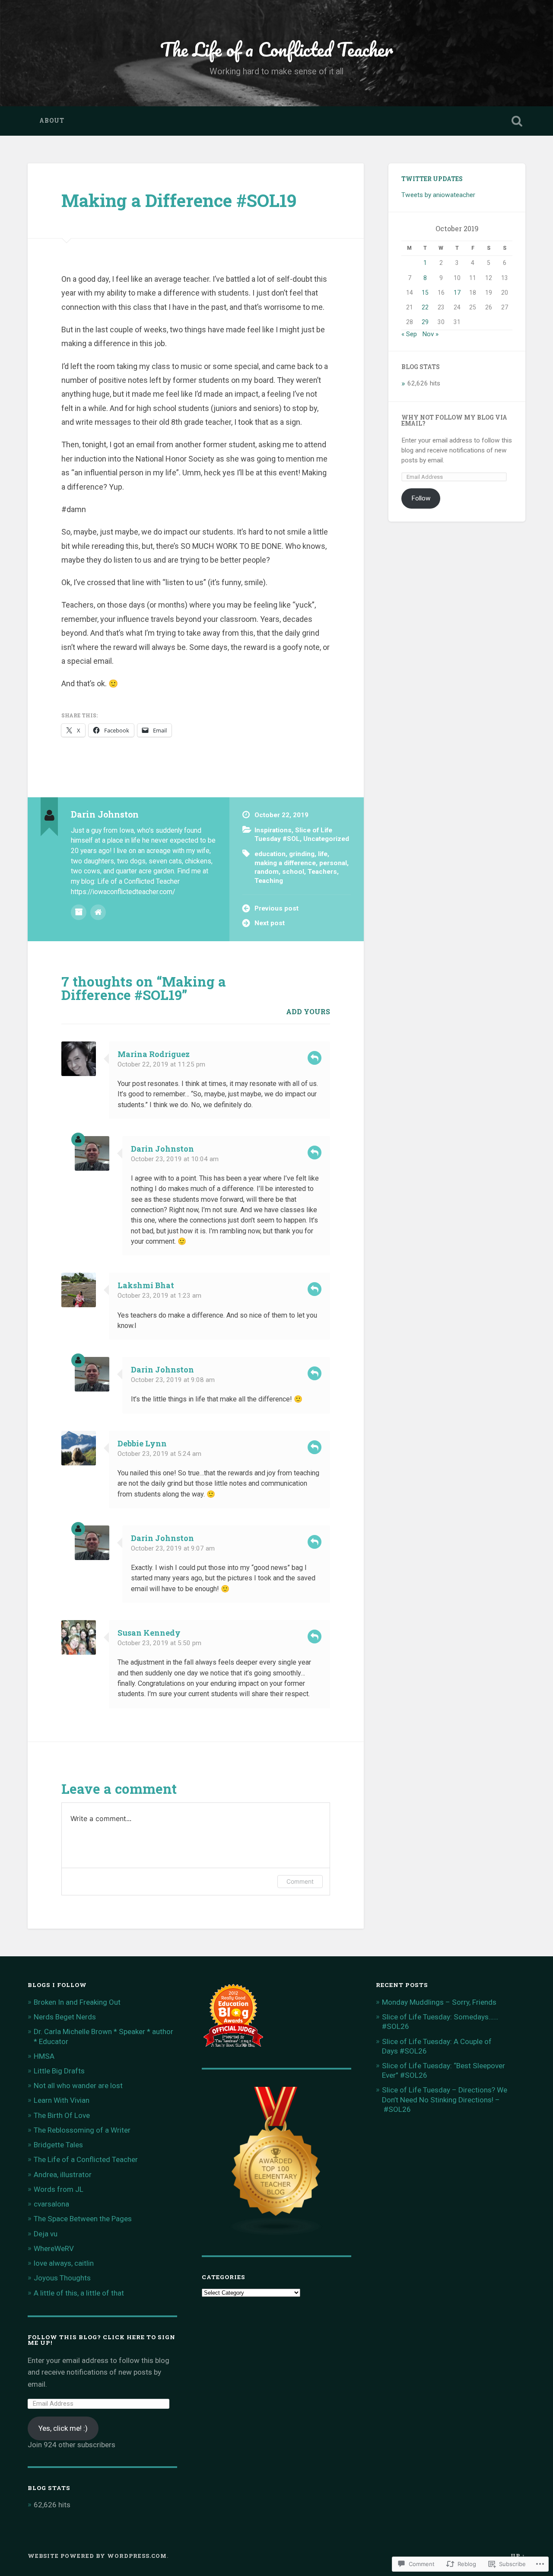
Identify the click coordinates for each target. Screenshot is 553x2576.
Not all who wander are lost (78, 2086)
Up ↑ (518, 2556)
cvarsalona (51, 2204)
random (267, 872)
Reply (315, 1058)
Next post (270, 923)
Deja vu (46, 2234)
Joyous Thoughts (62, 2278)
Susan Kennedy (149, 1633)
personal (333, 863)
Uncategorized (326, 839)
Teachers (322, 872)
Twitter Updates (432, 179)
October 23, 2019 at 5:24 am (159, 1454)
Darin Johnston (162, 1149)
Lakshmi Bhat (146, 1285)
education (270, 854)
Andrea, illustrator (63, 2175)
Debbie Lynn (142, 1443)
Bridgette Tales (58, 2145)
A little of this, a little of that (79, 2293)
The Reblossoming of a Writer (82, 2130)
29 (425, 322)
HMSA (44, 2056)
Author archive (79, 912)
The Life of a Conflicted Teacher (277, 49)
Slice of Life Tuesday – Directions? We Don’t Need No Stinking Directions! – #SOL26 (445, 2099)
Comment (300, 1881)
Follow (421, 498)
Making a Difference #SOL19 (179, 200)
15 (425, 293)
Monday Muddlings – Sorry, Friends (439, 2002)
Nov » (430, 334)
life (323, 854)
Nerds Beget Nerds (65, 2017)
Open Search (517, 121)
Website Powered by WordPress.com (97, 2556)
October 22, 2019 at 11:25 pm (161, 1064)
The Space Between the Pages (83, 2219)
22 (425, 307)
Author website (98, 912)
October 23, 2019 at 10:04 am (175, 1159)
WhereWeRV (54, 2248)
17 (457, 293)
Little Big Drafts (59, 2071)
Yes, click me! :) (63, 2428)
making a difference (285, 863)
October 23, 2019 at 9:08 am (173, 1380)
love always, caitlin (64, 2263)
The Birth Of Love (62, 2115)
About (52, 121)
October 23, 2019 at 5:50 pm (159, 1643)
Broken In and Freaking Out (77, 2002)
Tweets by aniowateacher (438, 195)
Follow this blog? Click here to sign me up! (102, 2340)
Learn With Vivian (62, 2100)
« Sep (409, 334)
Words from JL (59, 2189)
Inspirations (273, 830)
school (293, 872)
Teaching (269, 881)
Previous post (276, 908)
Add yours (308, 1011)
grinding (302, 854)
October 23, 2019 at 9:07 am (173, 1548)
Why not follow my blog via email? (454, 420)
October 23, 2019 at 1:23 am (159, 1296)
